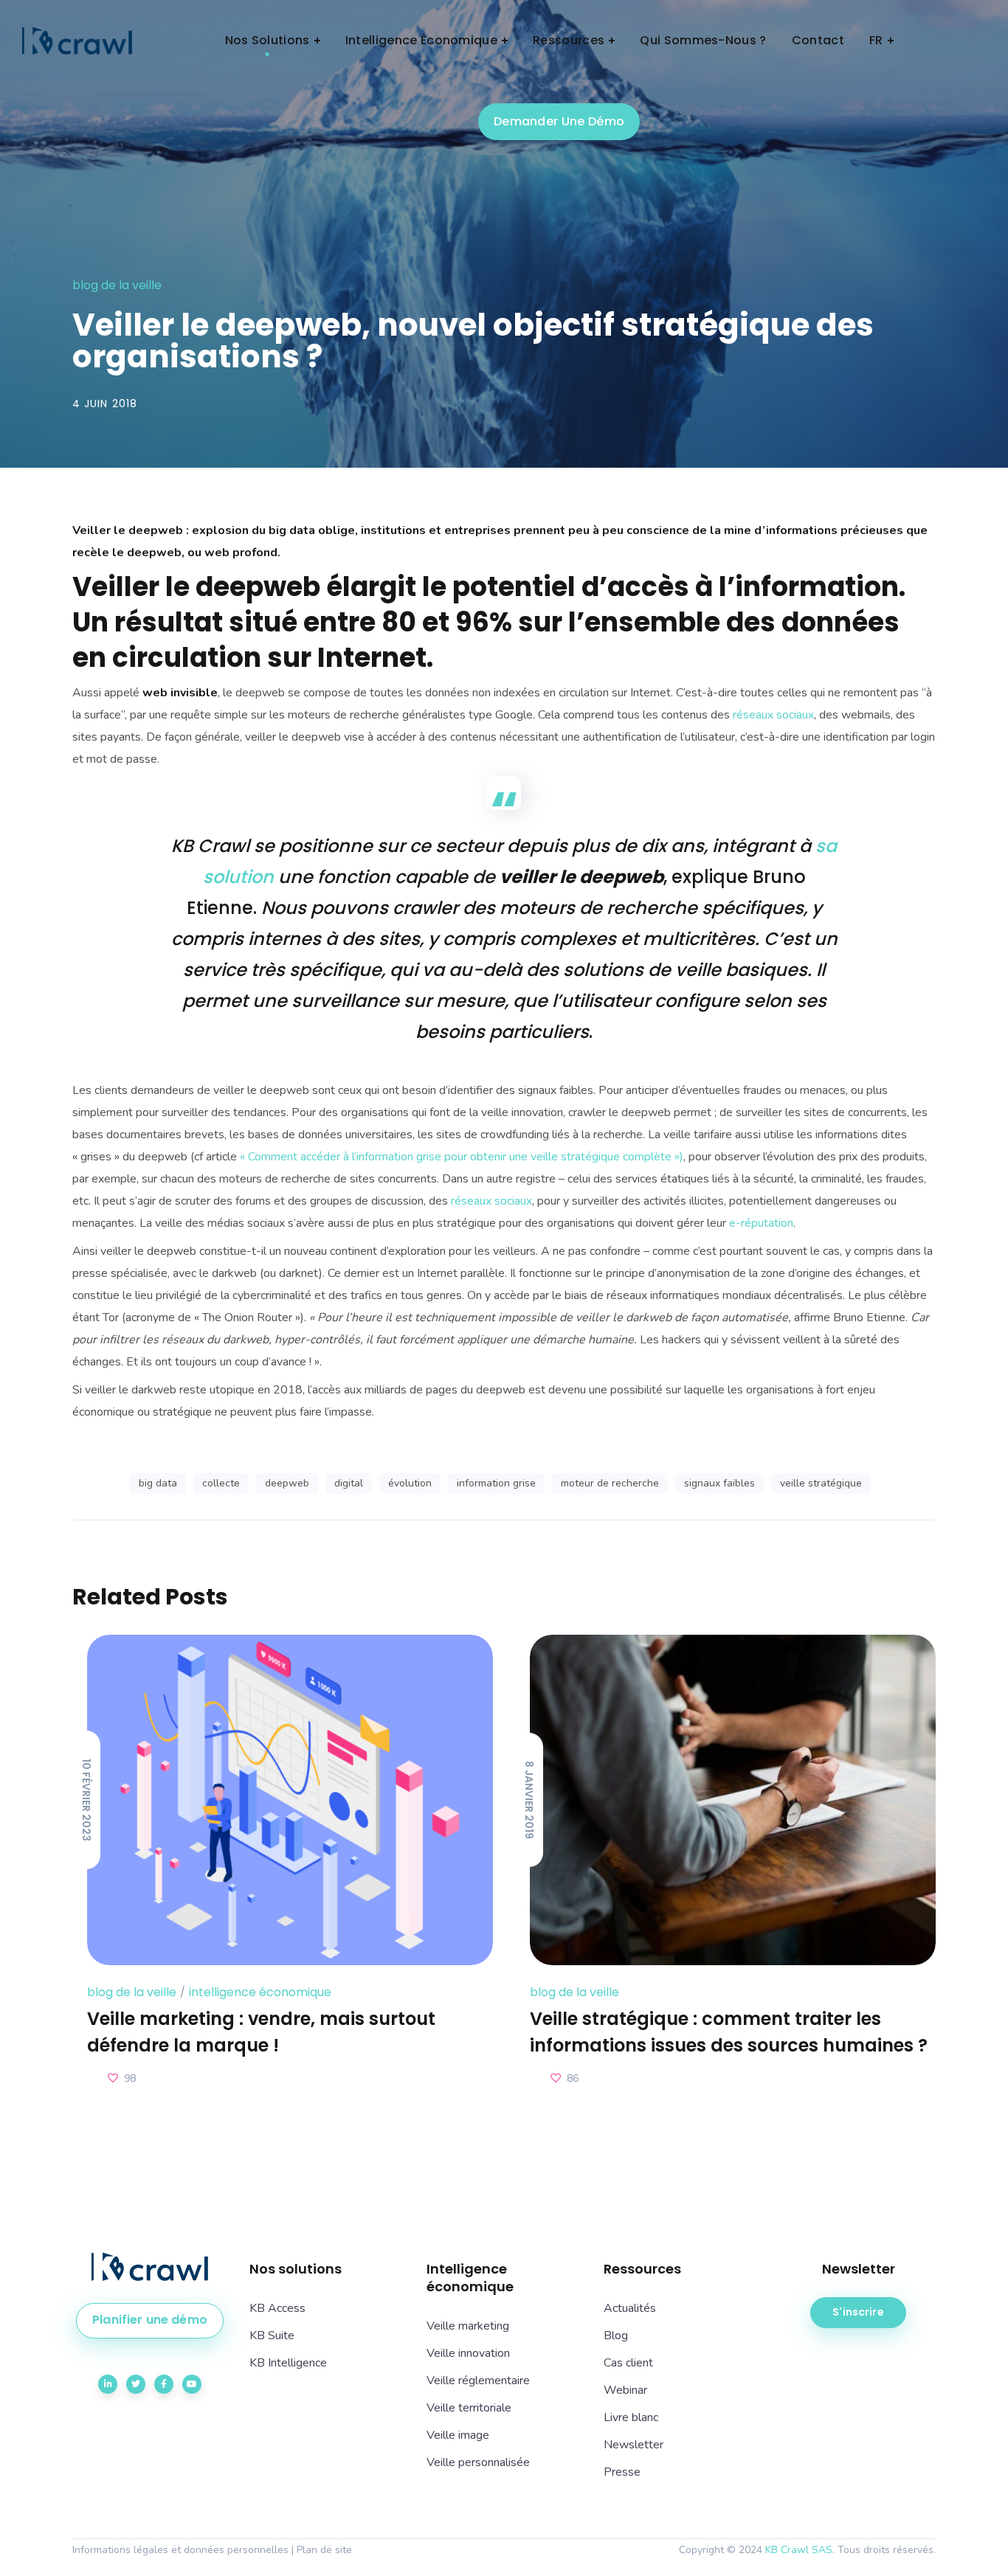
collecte (221, 1483)
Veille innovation (468, 2353)
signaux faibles (719, 1483)
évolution (410, 1483)
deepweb (287, 1483)
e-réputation (761, 1223)
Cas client (628, 2363)
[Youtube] (192, 2384)
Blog (616, 2336)
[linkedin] (108, 2384)
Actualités (630, 2308)
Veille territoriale (469, 2408)
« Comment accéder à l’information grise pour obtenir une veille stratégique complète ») (462, 1157)
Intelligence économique (260, 1992)
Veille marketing (468, 2326)
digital (349, 1483)
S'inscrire (858, 2312)
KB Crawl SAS (799, 2550)
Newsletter (634, 2445)
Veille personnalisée (478, 2462)
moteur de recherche (610, 1483)
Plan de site (324, 2550)
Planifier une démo (150, 2320)
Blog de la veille (117, 285)
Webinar (625, 2390)
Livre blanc (631, 2417)
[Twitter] (136, 2384)
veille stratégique (821, 1483)
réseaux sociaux (773, 715)
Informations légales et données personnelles (180, 2550)
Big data (158, 1483)
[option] (283, 1862)
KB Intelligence (288, 2363)
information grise (496, 1483)
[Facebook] (164, 2384)
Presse (622, 2472)
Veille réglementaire (478, 2381)
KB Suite (272, 2336)
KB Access (277, 2308)
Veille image (458, 2435)
